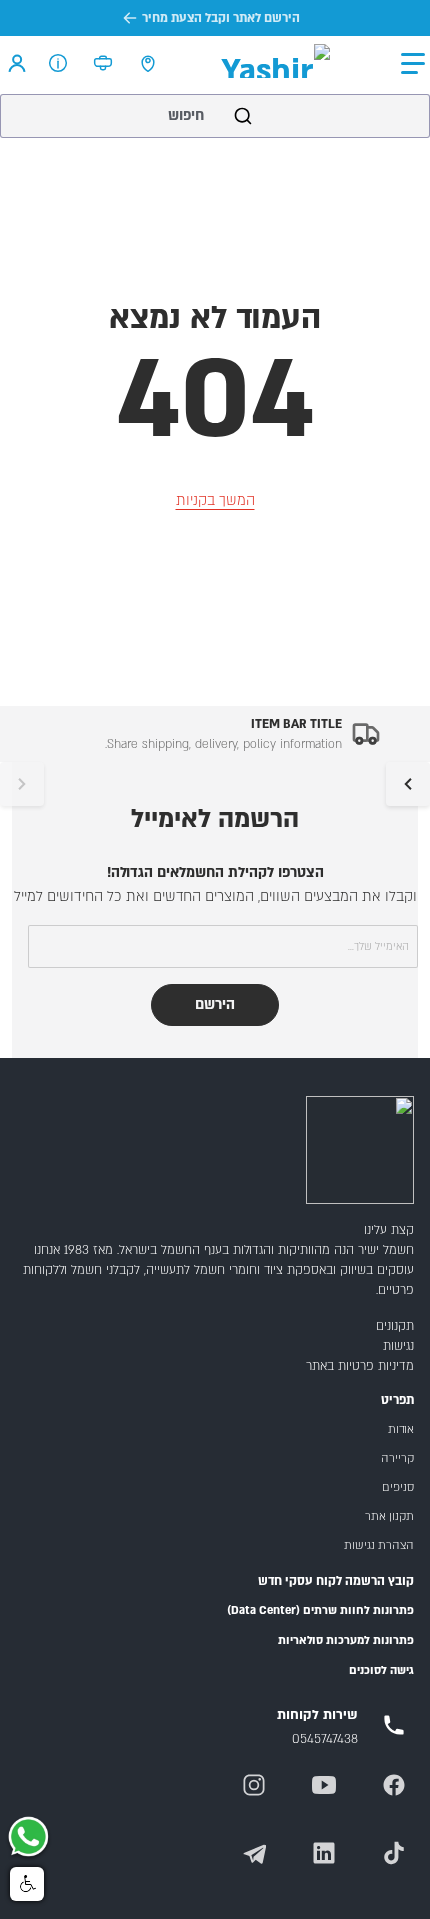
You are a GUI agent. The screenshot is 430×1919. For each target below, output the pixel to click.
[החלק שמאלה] (22, 784)
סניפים (398, 1487)
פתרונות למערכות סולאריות (346, 1640)
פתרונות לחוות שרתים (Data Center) (320, 1610)
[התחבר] (17, 63)
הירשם (215, 1004)
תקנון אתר (389, 1516)
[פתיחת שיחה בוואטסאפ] (28, 1838)
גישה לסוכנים (381, 1670)
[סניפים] (149, 63)
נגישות (398, 1346)
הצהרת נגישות (379, 1545)
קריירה (397, 1458)
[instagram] (254, 1785)
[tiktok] (394, 1853)
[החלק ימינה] (408, 784)
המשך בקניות (215, 500)
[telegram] (254, 1853)
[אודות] (59, 63)
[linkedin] (324, 1853)
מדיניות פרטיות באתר (360, 1366)
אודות (401, 1429)
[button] (413, 64)
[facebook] (394, 1785)
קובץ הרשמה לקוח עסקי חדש (336, 1581)
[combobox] (215, 116)
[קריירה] (104, 63)
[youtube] (324, 1785)
